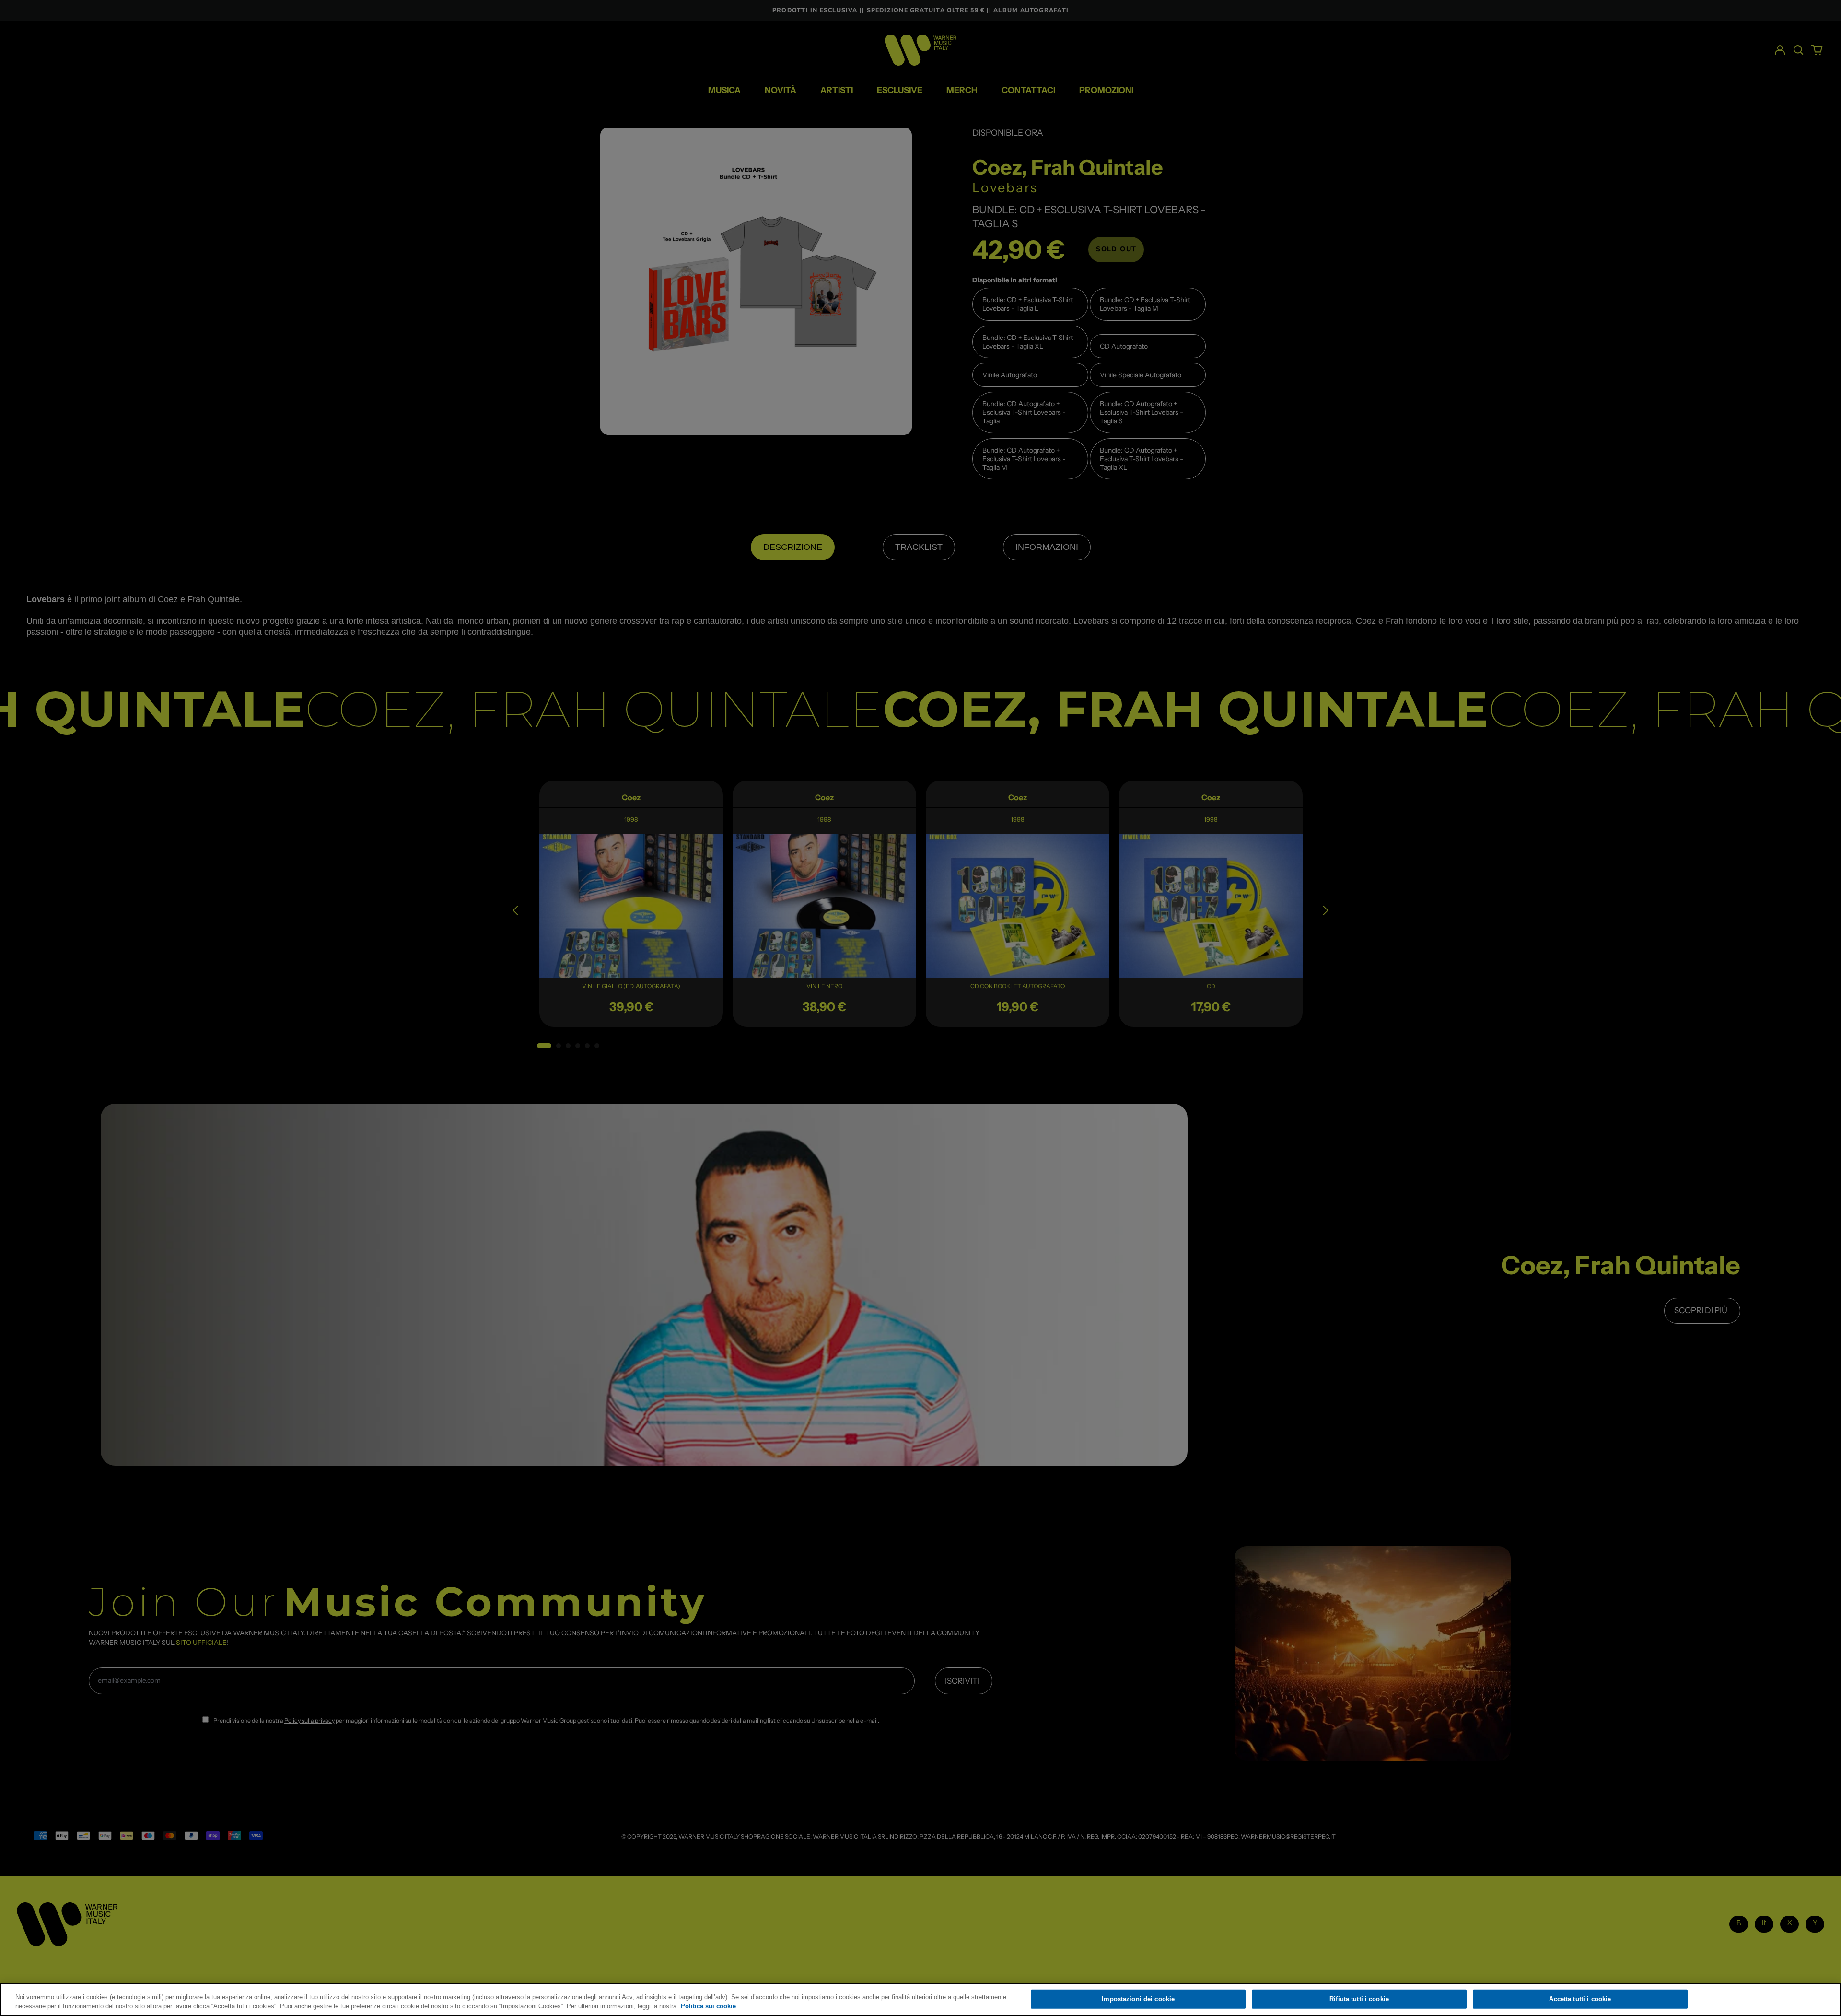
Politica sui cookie (708, 2006)
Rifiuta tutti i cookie (1359, 1999)
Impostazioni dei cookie (1138, 1999)
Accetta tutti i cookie (1580, 1999)
